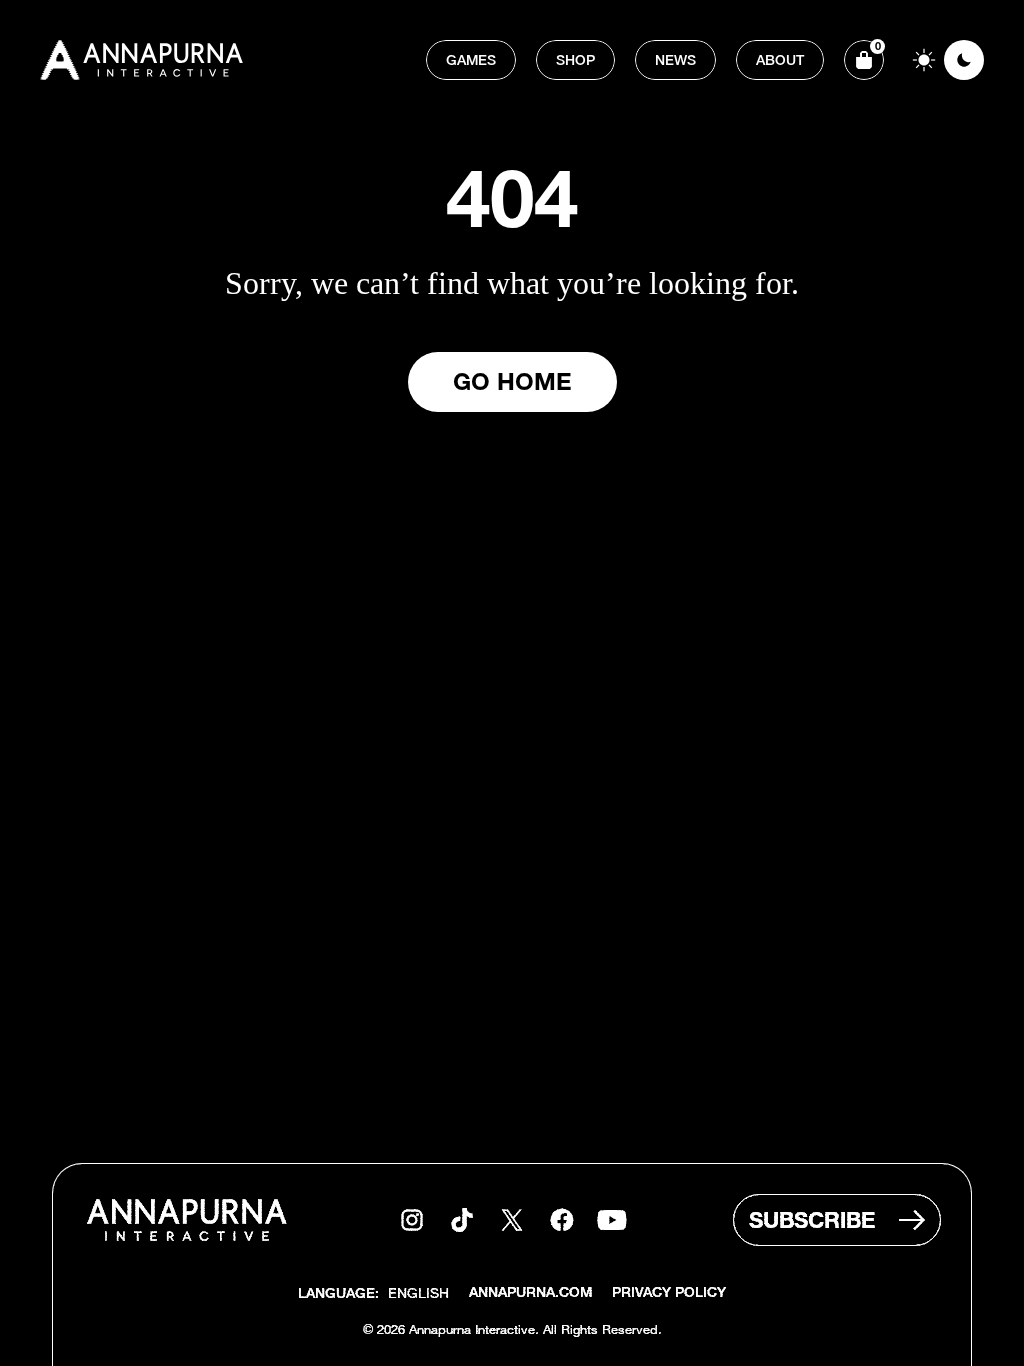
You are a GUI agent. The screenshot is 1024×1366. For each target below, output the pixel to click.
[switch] (944, 60)
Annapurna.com (530, 1294)
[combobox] (418, 1293)
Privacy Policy (669, 1294)
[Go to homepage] (143, 60)
